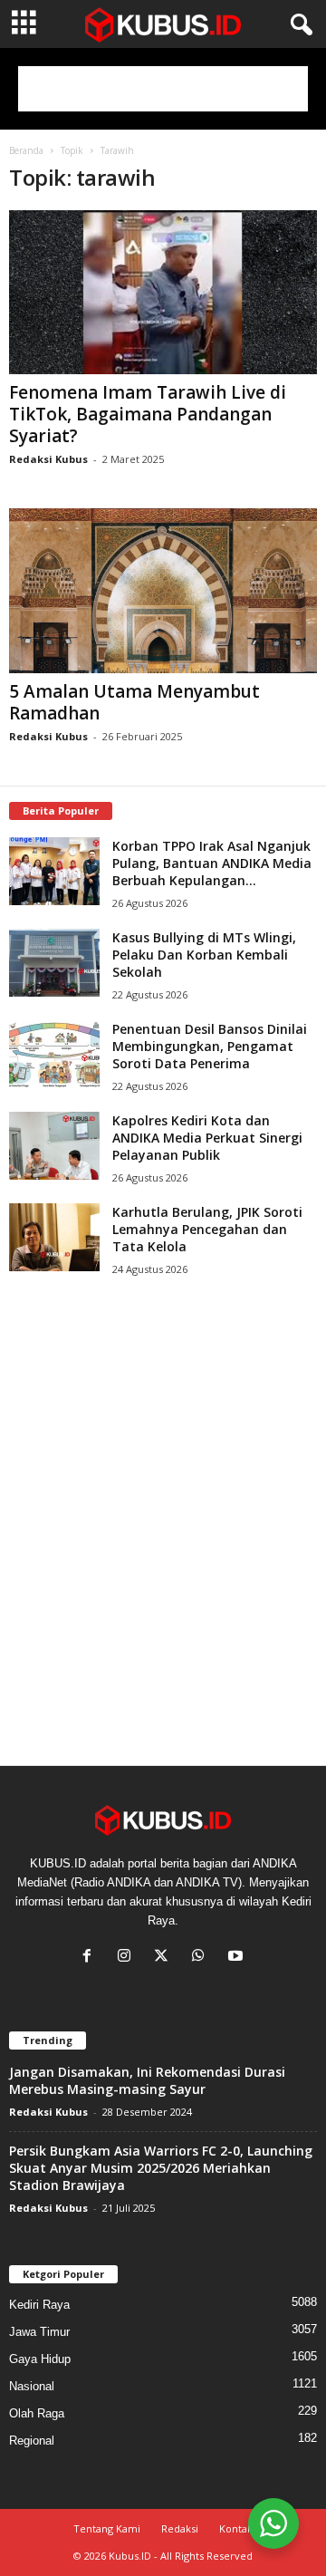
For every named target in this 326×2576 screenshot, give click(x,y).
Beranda (26, 150)
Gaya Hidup (40, 2359)
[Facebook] (91, 1958)
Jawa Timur (39, 2332)
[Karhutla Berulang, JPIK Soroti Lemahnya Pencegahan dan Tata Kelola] (54, 1237)
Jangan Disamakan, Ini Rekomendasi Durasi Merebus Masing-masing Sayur (147, 2080)
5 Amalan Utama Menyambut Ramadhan (134, 702)
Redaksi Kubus (48, 459)
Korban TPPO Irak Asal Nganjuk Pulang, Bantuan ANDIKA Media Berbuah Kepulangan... (212, 863)
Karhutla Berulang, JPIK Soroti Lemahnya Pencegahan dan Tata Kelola (207, 1229)
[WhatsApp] (202, 1958)
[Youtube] (238, 1958)
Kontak (236, 2528)
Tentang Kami (107, 2528)
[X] (165, 1958)
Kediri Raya (39, 2305)
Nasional (32, 2386)
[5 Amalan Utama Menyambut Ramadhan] (163, 590)
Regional (32, 2441)
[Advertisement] (163, 89)
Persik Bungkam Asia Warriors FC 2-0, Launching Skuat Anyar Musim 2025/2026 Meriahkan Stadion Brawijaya (161, 2168)
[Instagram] (128, 1958)
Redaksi (180, 2528)
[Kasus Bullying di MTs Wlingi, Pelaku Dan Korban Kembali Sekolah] (54, 963)
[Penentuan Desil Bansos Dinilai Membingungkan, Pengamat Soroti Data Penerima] (54, 1054)
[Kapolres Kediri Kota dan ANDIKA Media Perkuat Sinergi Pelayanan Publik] (54, 1146)
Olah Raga (37, 2413)
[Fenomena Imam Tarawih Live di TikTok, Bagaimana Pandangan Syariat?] (163, 292)
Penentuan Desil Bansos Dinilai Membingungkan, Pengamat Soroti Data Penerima (210, 1046)
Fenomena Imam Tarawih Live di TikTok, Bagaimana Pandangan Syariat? (148, 414)
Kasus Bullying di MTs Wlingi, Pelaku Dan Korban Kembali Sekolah (204, 955)
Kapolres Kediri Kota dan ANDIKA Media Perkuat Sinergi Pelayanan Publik (207, 1138)
